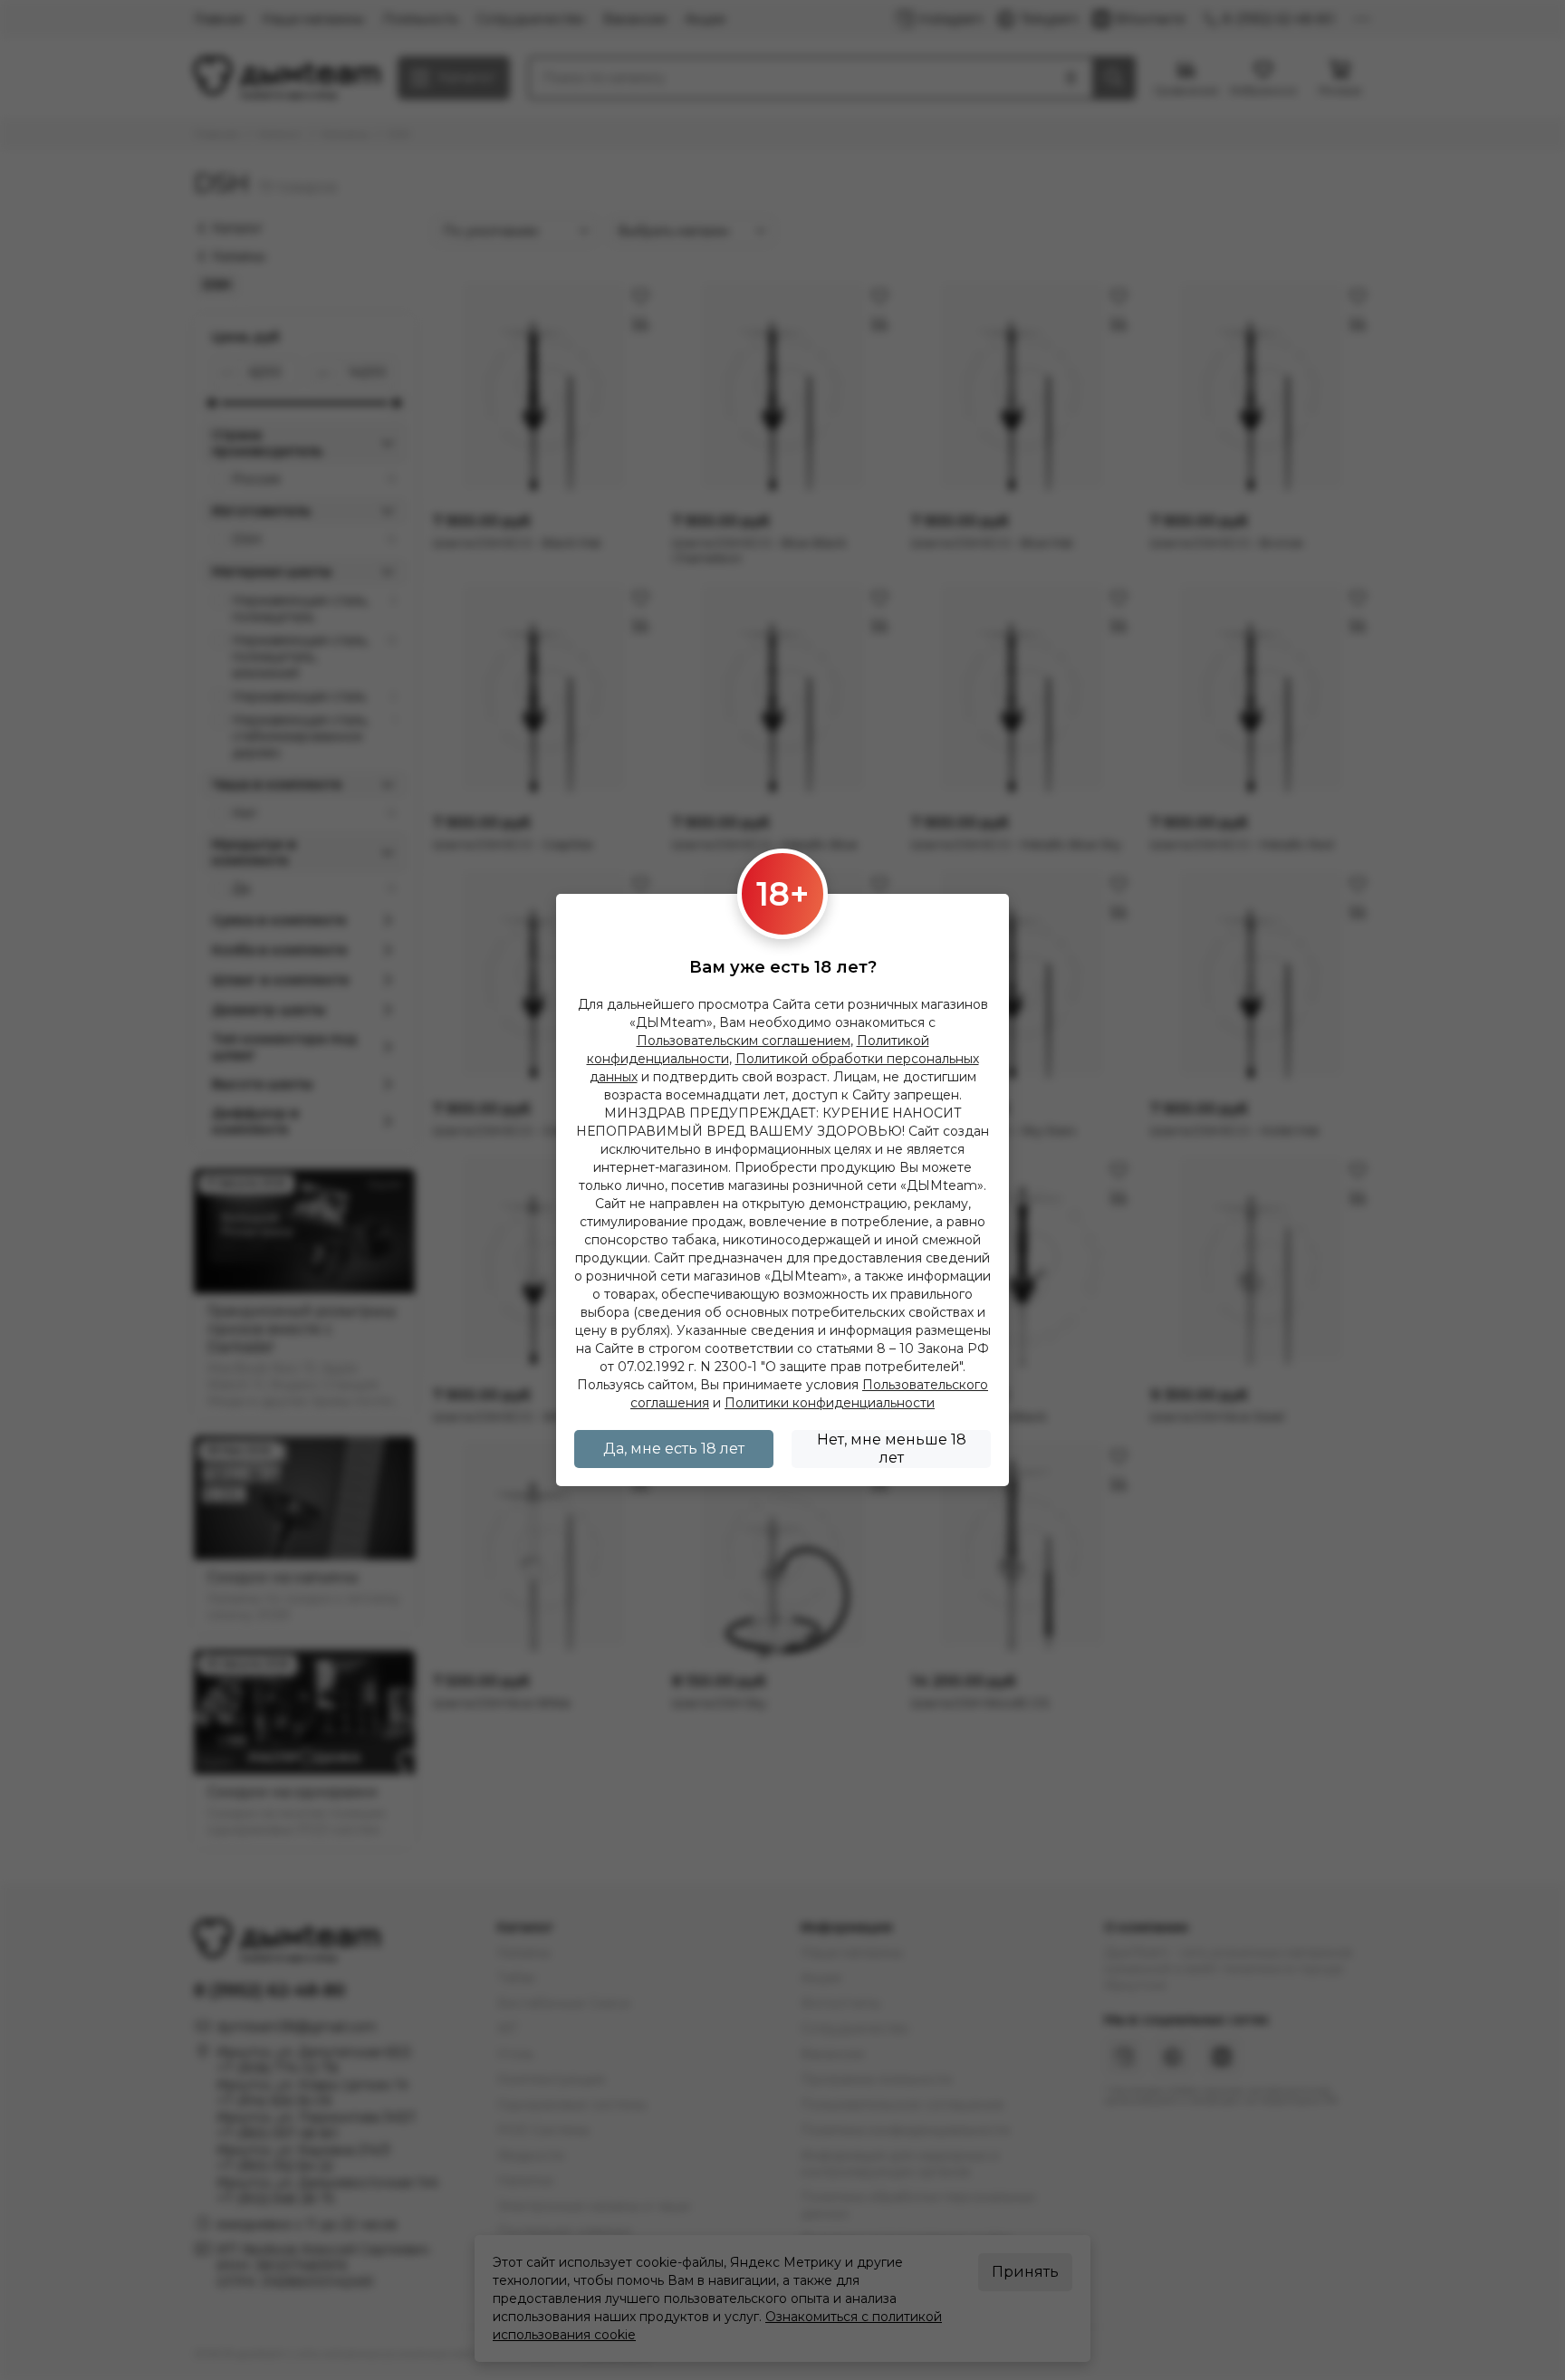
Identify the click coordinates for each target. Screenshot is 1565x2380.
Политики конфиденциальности (830, 1403)
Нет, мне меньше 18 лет (892, 1449)
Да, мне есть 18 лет (674, 1449)
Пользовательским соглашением (744, 1041)
